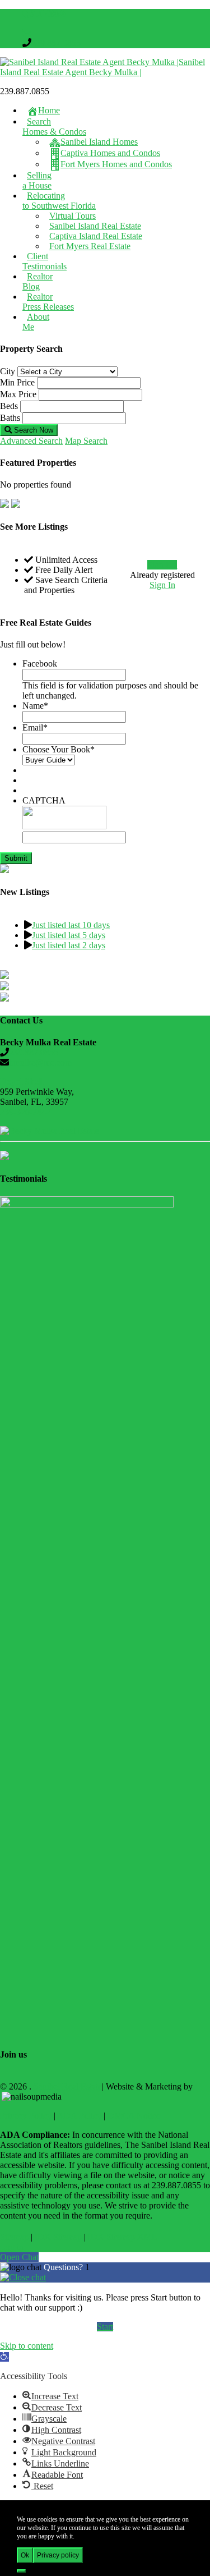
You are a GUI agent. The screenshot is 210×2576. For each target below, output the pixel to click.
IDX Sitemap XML (123, 2237)
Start (105, 2327)
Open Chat (19, 2257)
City (8, 371)
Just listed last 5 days (69, 935)
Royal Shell (22, 1082)
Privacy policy (58, 2555)
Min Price (17, 382)
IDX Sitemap (58, 2237)
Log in (12, 2247)
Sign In (162, 585)
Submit (16, 858)
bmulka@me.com (40, 1062)
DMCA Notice (134, 2116)
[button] (4, 2357)
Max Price (18, 394)
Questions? (64, 2267)
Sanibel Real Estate (67, 2086)
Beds (9, 406)
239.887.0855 (56, 43)
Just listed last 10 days (71, 925)
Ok (25, 2555)
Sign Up (162, 565)
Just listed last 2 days (69, 945)
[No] (21, 2571)
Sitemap (14, 2237)
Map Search (86, 441)
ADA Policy (79, 2116)
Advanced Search (31, 441)
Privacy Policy (26, 2116)
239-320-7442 (25, 1112)
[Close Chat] (23, 2277)
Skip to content (27, 2346)
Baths (10, 418)
